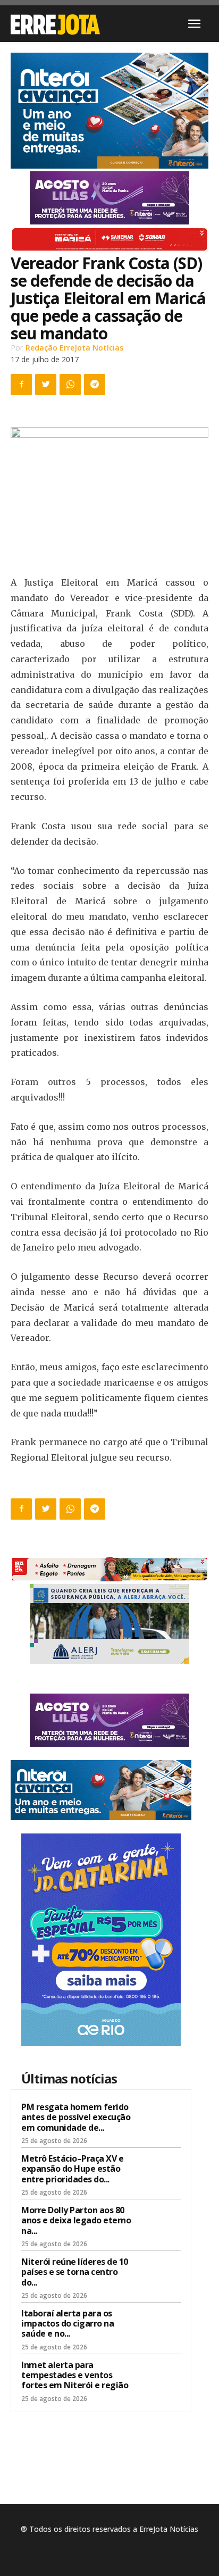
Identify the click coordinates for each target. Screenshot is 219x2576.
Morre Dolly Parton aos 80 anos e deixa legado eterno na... (76, 2220)
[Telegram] (95, 385)
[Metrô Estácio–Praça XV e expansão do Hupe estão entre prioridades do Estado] (160, 2172)
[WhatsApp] (70, 385)
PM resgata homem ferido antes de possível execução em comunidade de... (76, 2117)
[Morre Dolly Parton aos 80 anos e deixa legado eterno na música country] (160, 2224)
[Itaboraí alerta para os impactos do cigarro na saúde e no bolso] (160, 2327)
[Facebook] (21, 385)
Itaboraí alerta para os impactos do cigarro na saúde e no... (68, 2323)
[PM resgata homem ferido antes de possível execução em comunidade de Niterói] (160, 2121)
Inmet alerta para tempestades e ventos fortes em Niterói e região (75, 2375)
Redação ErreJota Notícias (74, 348)
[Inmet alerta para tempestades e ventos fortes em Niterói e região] (160, 2379)
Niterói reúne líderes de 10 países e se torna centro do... (75, 2272)
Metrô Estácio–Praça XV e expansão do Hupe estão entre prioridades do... (72, 2169)
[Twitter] (46, 385)
